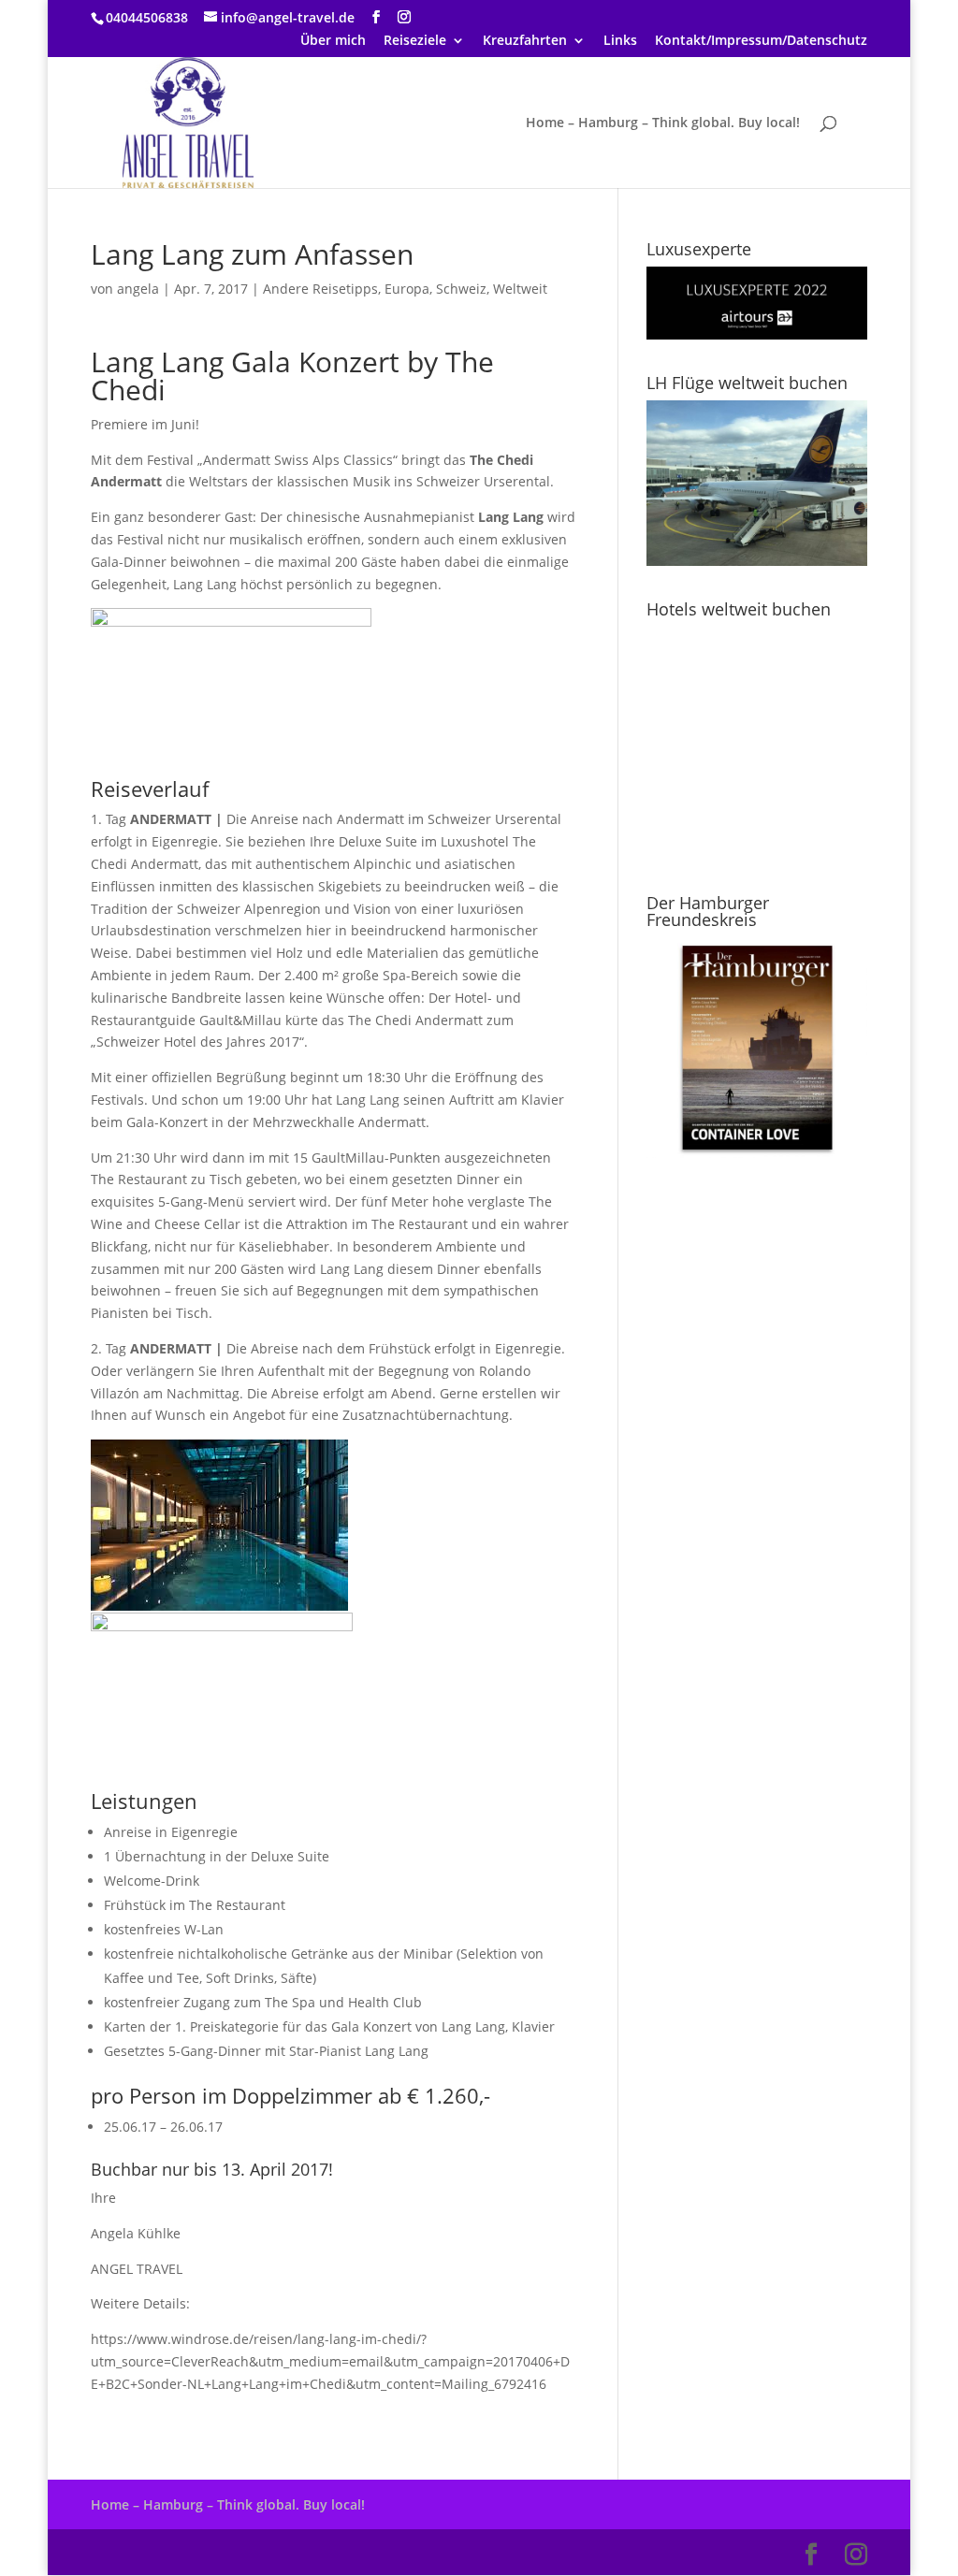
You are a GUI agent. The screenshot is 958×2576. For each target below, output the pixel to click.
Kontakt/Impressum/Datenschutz (761, 41)
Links (620, 41)
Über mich (333, 41)
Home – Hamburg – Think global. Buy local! (663, 123)
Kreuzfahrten (525, 41)
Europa (407, 289)
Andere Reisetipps (320, 289)
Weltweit (520, 289)
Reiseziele (415, 41)
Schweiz (461, 289)
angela (138, 289)
